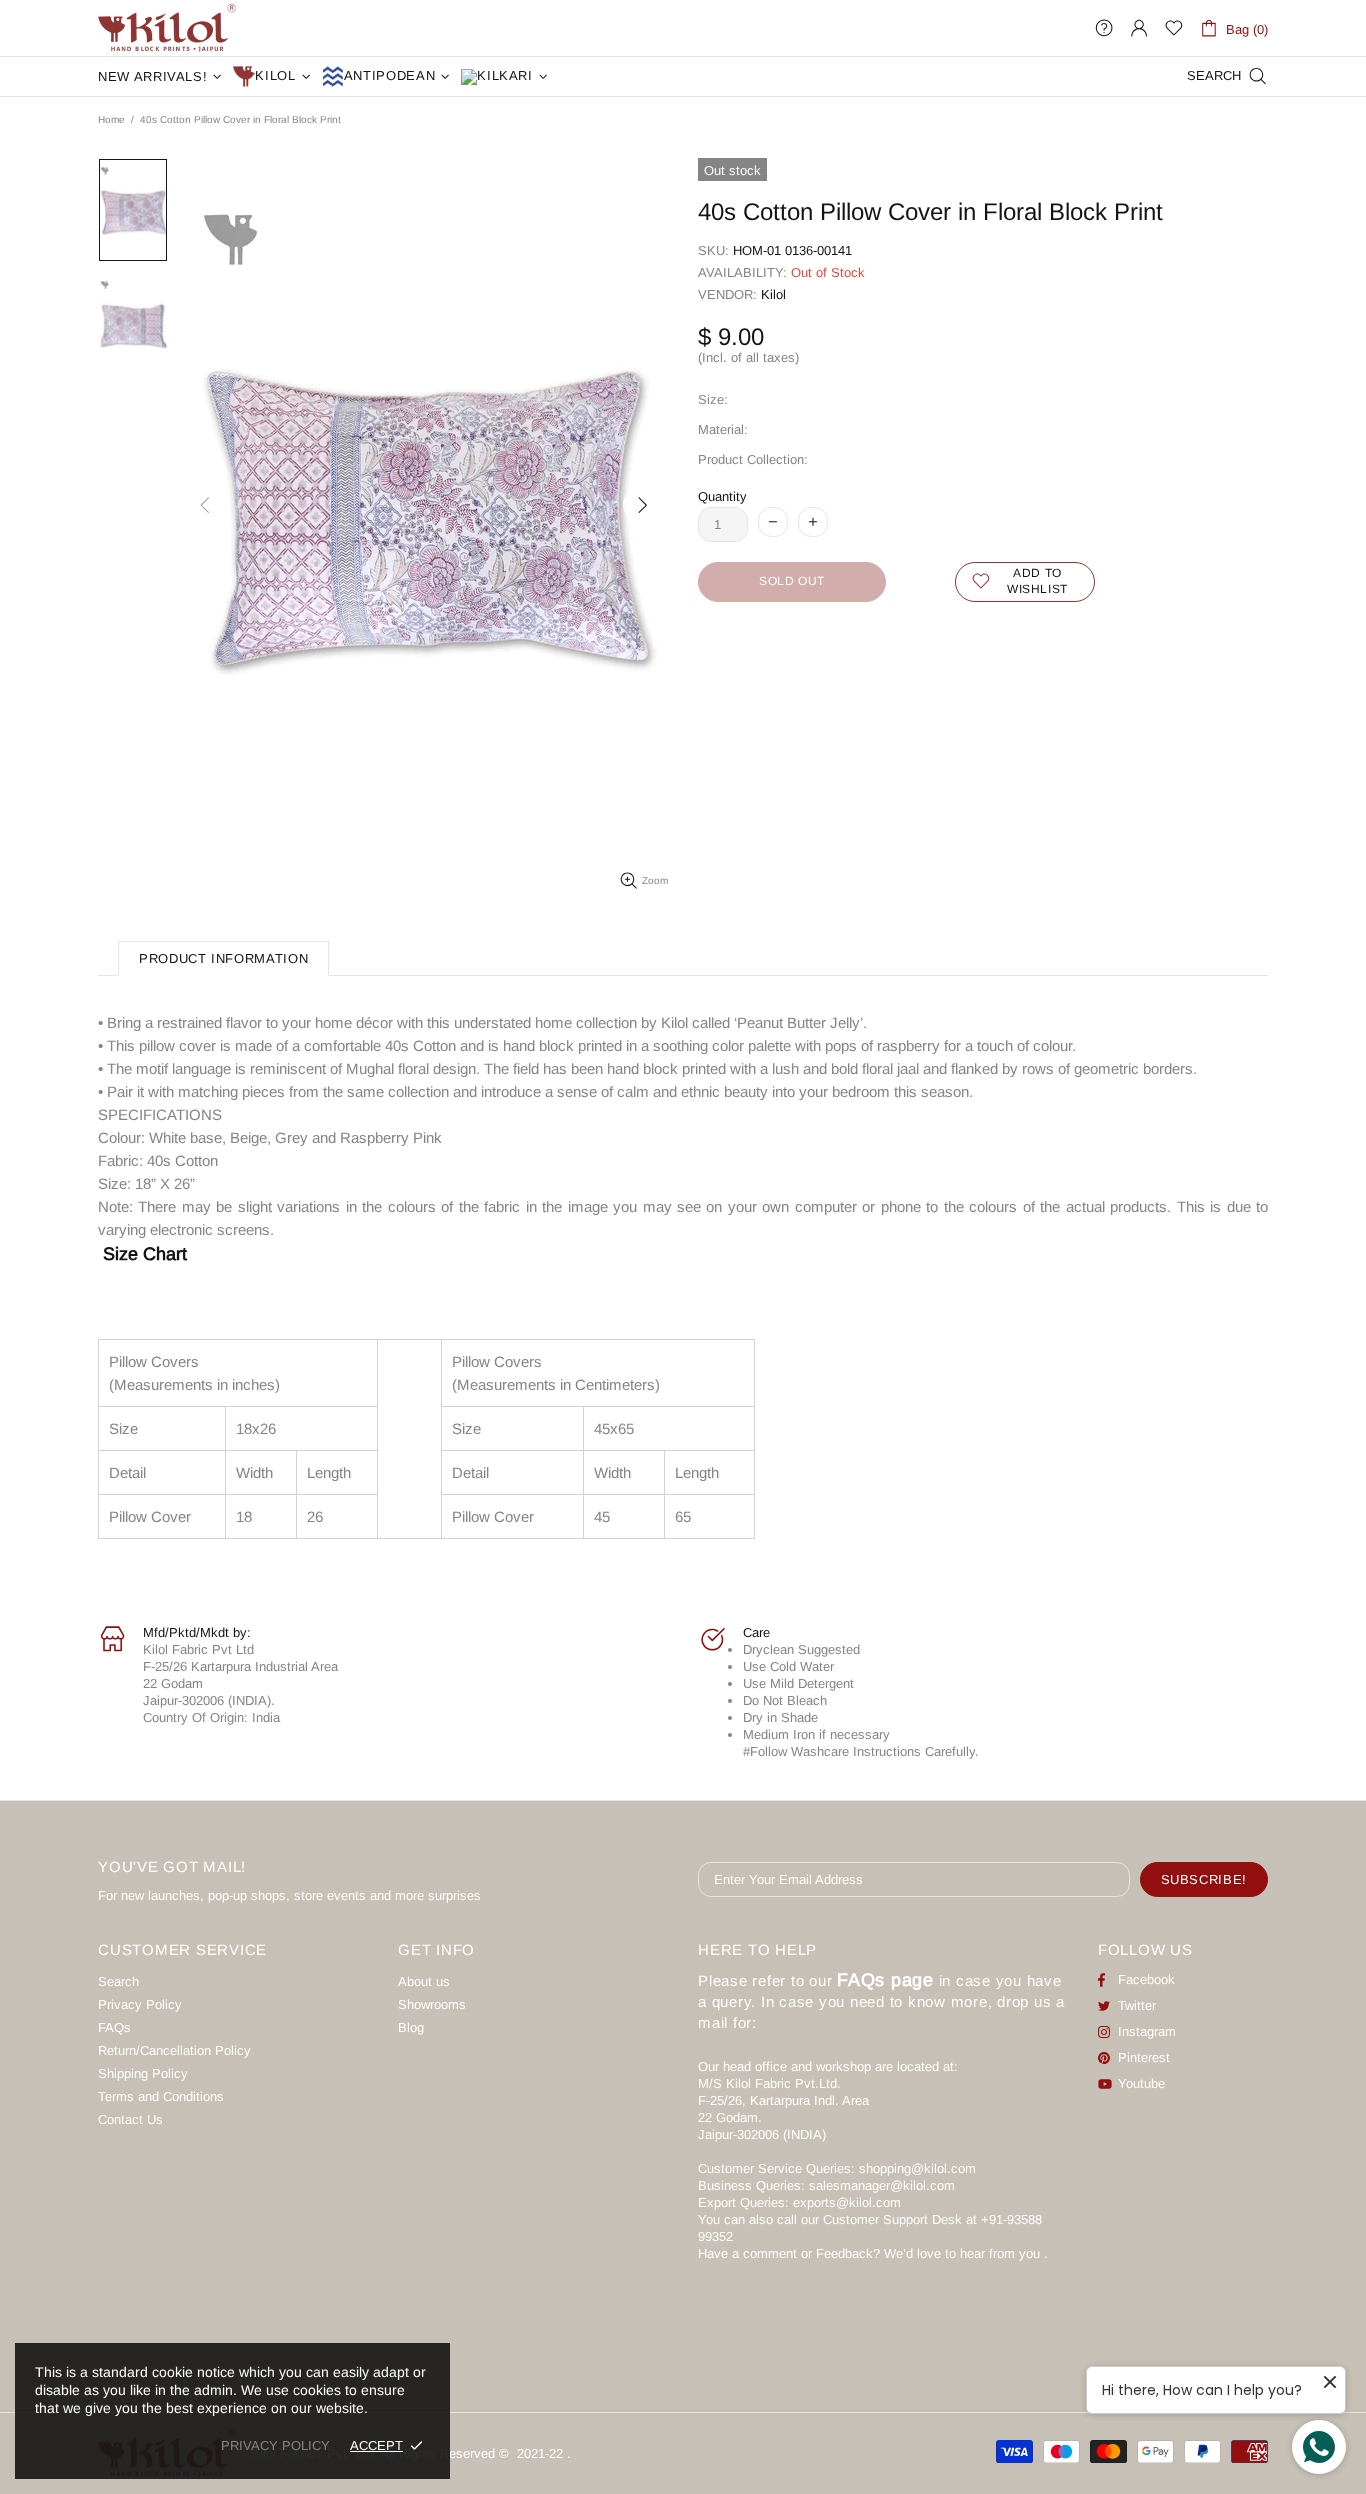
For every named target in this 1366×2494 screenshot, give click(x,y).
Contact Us (130, 2119)
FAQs (114, 2027)
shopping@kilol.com (917, 2168)
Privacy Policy (140, 2004)
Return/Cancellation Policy (174, 2050)
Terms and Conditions (161, 2096)
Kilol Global (167, 28)
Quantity (722, 496)
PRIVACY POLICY (275, 2445)
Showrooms (432, 2004)
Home (111, 119)
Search (118, 1981)
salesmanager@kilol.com (882, 2185)
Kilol (773, 294)
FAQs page (885, 1980)
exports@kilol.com (847, 2202)
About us (424, 1981)
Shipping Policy (143, 2073)
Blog (411, 2027)
